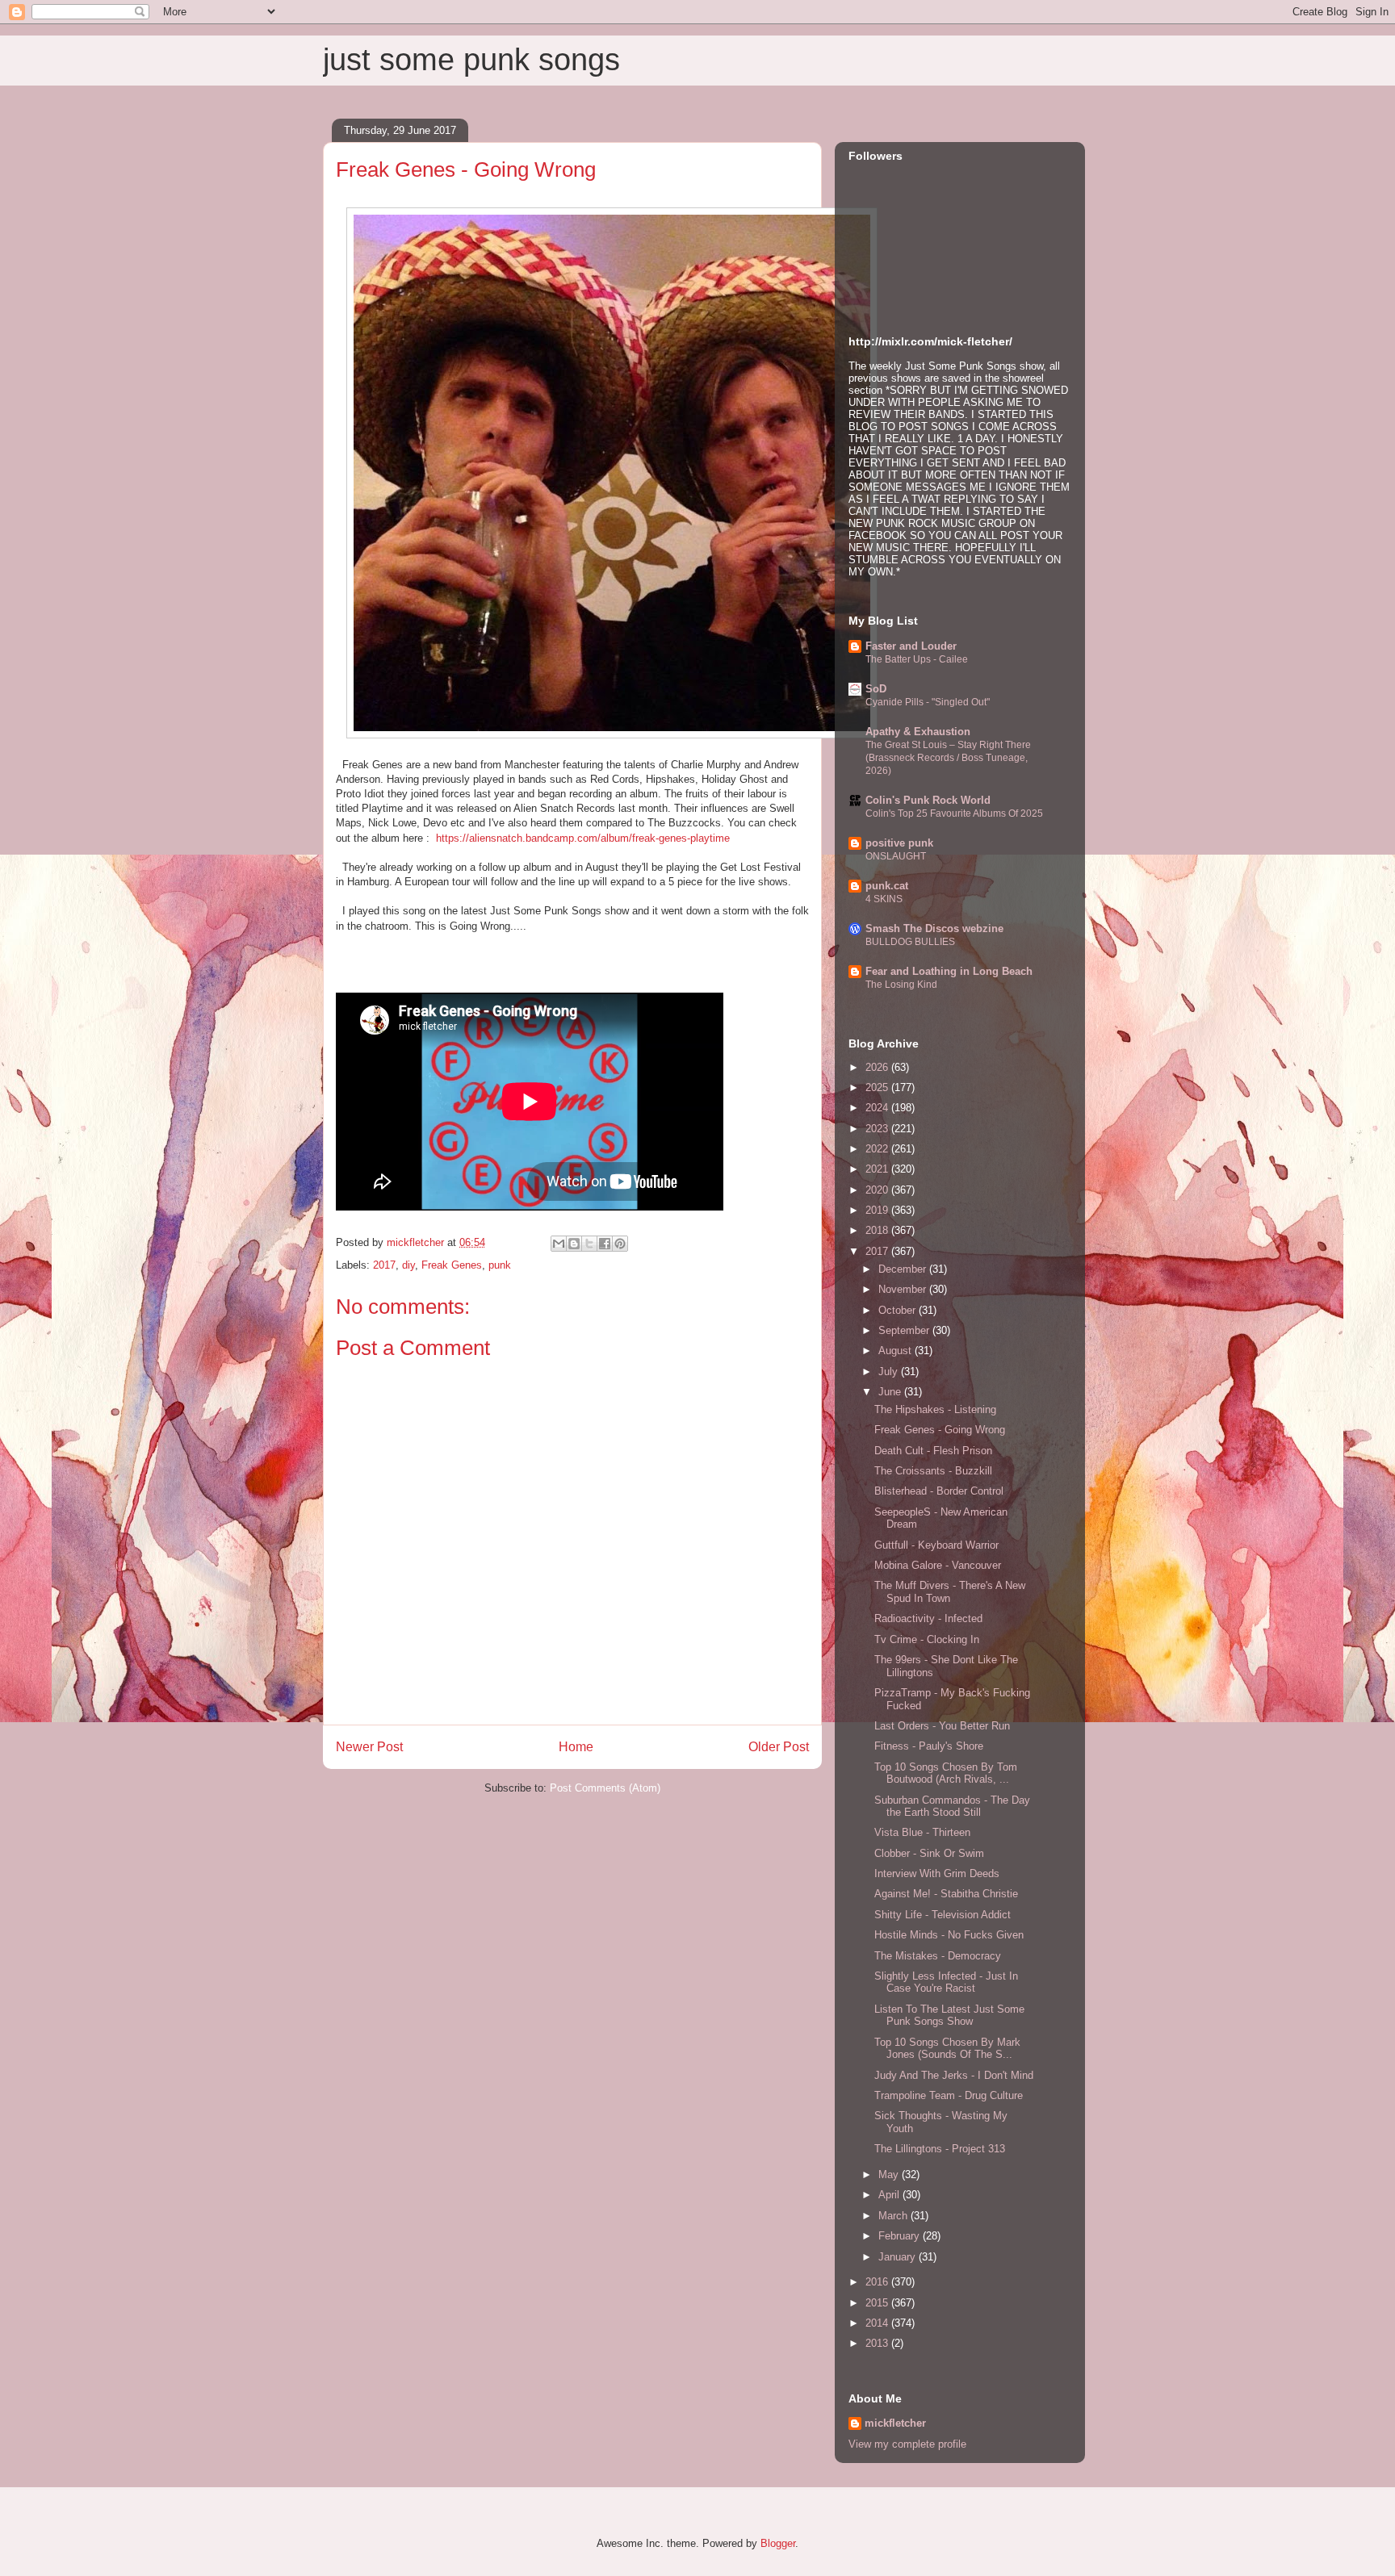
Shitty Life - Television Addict (943, 1915)
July (890, 1372)
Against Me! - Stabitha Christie (946, 1894)
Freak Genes (452, 1265)
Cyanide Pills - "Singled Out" (928, 702)
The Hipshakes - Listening (935, 1409)
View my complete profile (907, 2444)
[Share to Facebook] (605, 1244)
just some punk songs (471, 60)
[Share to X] (589, 1244)
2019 (878, 1210)
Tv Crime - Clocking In (927, 1639)
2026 (878, 1067)
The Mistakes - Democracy (938, 1956)
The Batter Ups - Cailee (917, 659)
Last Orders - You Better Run (942, 1726)
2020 (878, 1190)
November (904, 1289)
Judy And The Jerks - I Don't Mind (954, 2075)
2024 (878, 1108)
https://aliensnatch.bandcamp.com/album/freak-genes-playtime (583, 838)
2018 (878, 1230)
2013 (878, 2343)
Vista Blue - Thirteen (922, 1832)
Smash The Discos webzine (934, 928)
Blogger (778, 2543)
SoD (876, 689)
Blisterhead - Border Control (939, 1491)
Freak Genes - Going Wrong (940, 1430)
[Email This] (559, 1244)
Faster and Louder (911, 646)
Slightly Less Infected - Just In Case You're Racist (946, 1982)
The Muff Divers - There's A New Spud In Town (950, 1592)
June (891, 1392)
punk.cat (887, 886)
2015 (878, 2303)
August (896, 1351)
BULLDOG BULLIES (910, 942)
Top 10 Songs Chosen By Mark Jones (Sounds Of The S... (947, 2049)
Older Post (779, 1747)
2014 (878, 2323)
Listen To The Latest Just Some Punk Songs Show (949, 2016)
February (901, 2236)
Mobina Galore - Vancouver (938, 1565)
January (899, 2257)
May (890, 2175)
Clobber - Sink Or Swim (929, 1853)
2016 (878, 2282)
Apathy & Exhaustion (918, 732)
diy (408, 1265)
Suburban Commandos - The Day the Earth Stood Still (952, 1807)
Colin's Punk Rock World (928, 800)
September (905, 1330)
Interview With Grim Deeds (937, 1873)
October (899, 1310)
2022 (878, 1149)
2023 (878, 1129)
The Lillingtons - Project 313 (940, 2149)
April (890, 2195)
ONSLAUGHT (896, 856)
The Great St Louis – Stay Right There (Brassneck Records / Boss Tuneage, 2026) (948, 758)
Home (576, 1747)
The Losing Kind (901, 985)
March (894, 2216)
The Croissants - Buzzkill (933, 1471)
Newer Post (369, 1747)
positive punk (899, 843)
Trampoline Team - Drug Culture (949, 2095)
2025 (878, 1087)
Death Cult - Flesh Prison (933, 1451)
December (904, 1269)
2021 (878, 1169)
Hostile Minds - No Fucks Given (949, 1935)
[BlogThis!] (574, 1244)
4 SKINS (884, 899)
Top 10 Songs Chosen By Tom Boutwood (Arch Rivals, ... (946, 1773)
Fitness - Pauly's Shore (929, 1746)
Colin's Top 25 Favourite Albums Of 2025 (954, 813)
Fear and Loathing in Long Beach (949, 971)
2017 (384, 1265)
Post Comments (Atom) (605, 1788)
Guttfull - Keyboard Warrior (936, 1545)
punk (500, 1265)
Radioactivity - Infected (928, 1618)
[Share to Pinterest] (620, 1244)
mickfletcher (895, 2423)
